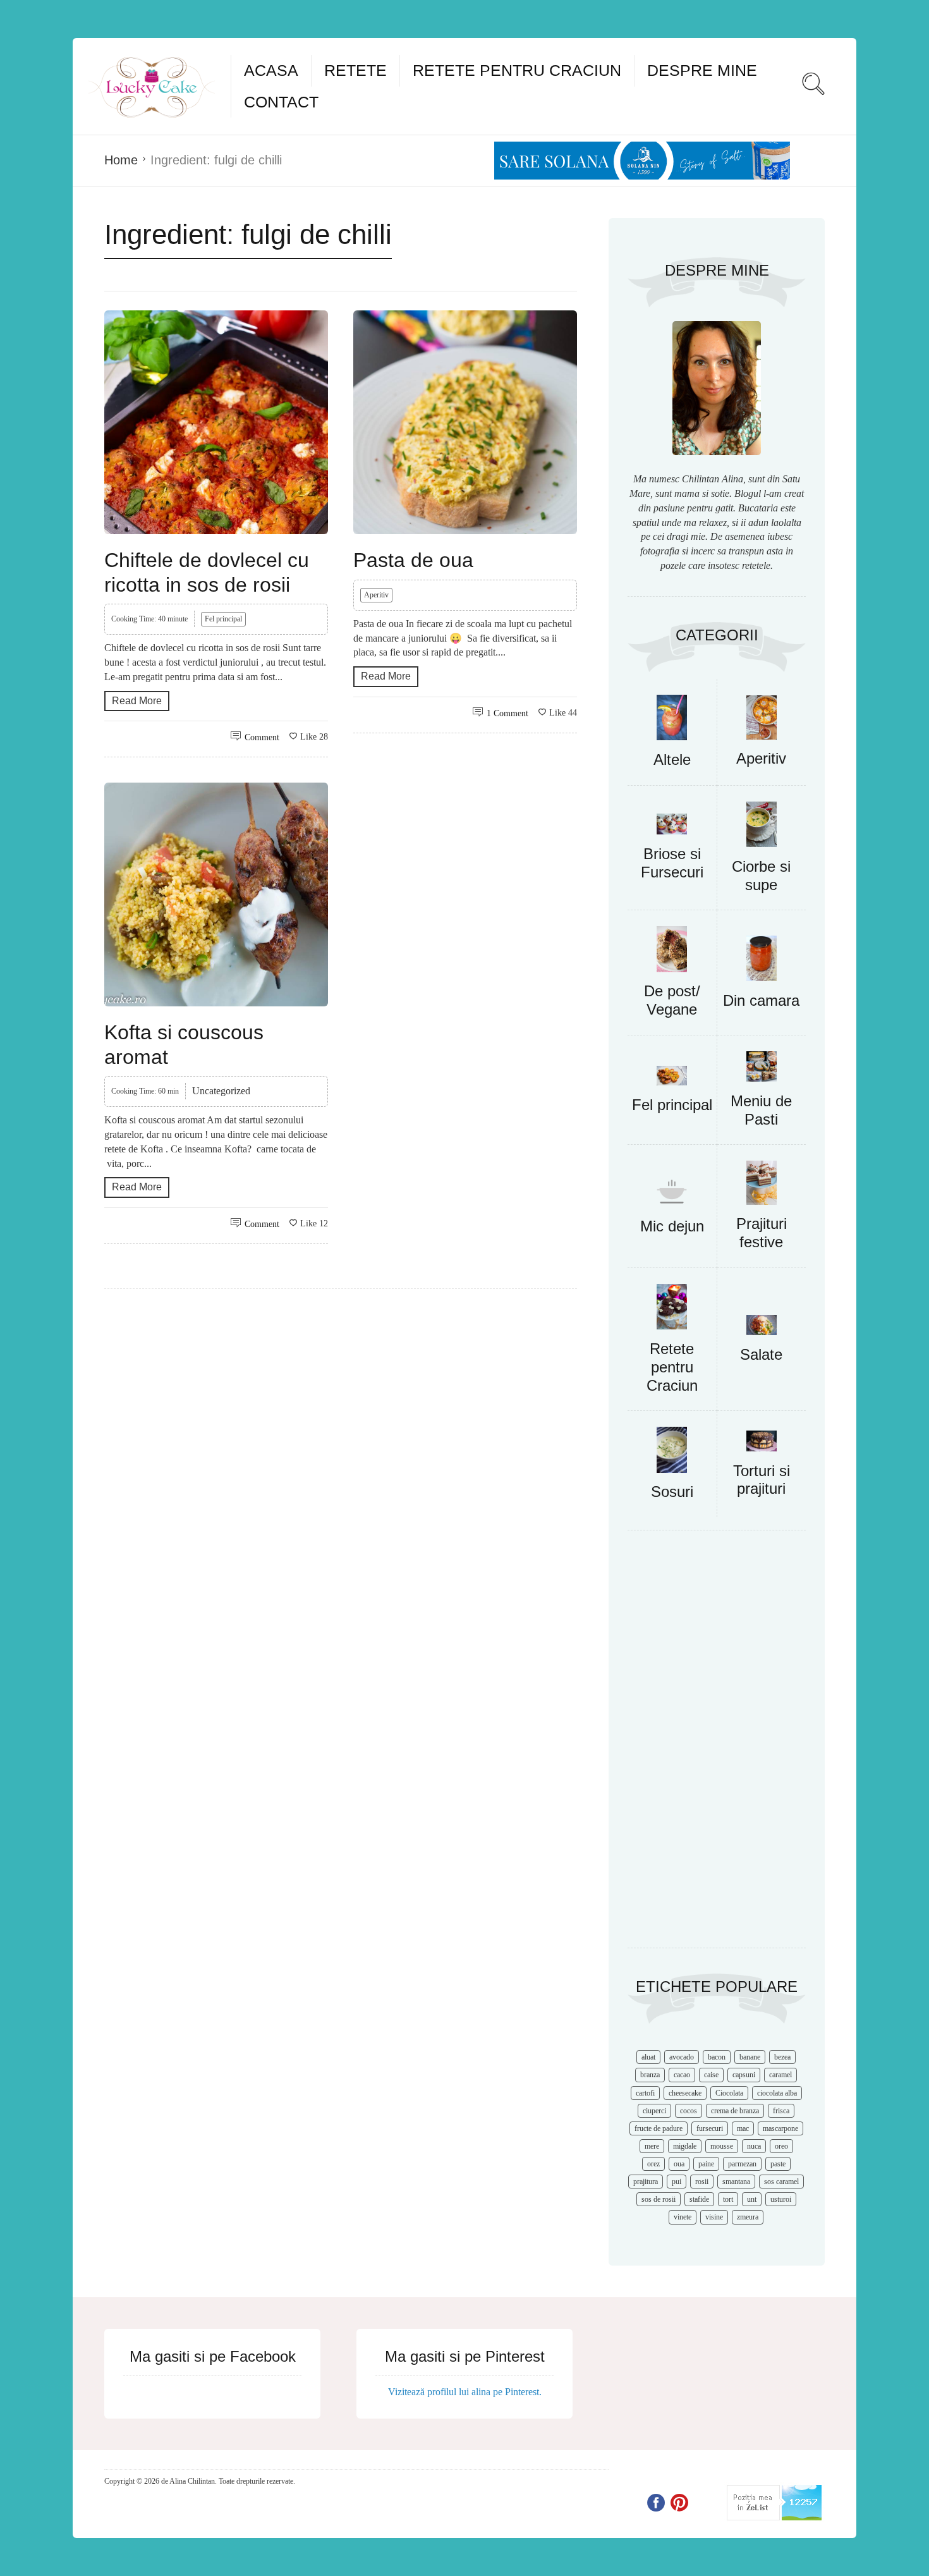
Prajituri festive (762, 1233)
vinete (683, 2217)
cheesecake (685, 2093)
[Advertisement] (717, 1745)
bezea (782, 2057)
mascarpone (780, 2128)
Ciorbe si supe (761, 876)
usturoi (781, 2199)
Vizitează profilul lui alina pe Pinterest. (465, 2392)
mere (652, 2146)
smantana (736, 2182)
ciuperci (654, 2111)
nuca (754, 2146)
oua (679, 2164)
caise (711, 2075)
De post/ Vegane (672, 1000)
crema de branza (735, 2111)
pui (677, 2182)
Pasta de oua (413, 560)
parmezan (742, 2164)
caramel (780, 2075)
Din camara (761, 1000)
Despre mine (702, 70)
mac (743, 2128)
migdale (685, 2146)
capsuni (744, 2075)
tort (728, 2199)
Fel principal (223, 619)
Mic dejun (672, 1226)
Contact (281, 102)
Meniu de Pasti (761, 1110)
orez (653, 2164)
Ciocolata (729, 2093)
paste (778, 2164)
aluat (648, 2057)
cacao (682, 2075)
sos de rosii (659, 2199)
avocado (682, 2057)
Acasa (271, 70)
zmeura (748, 2217)
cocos (689, 2111)
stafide (699, 2199)
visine (714, 2217)
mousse (722, 2146)
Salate (761, 1354)
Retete (355, 70)
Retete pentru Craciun (517, 70)
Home (121, 160)
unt (752, 2199)
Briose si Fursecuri (672, 863)
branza (650, 2075)
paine (706, 2164)
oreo (781, 2146)
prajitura (646, 2182)
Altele (672, 760)
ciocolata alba (777, 2093)
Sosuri (672, 1492)
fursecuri (710, 2128)
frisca (781, 2111)
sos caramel (781, 2182)
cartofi (645, 2093)
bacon (717, 2057)
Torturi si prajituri (762, 1480)
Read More (137, 701)
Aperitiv (376, 595)
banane (750, 2057)
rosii (702, 2182)
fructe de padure (659, 2128)
